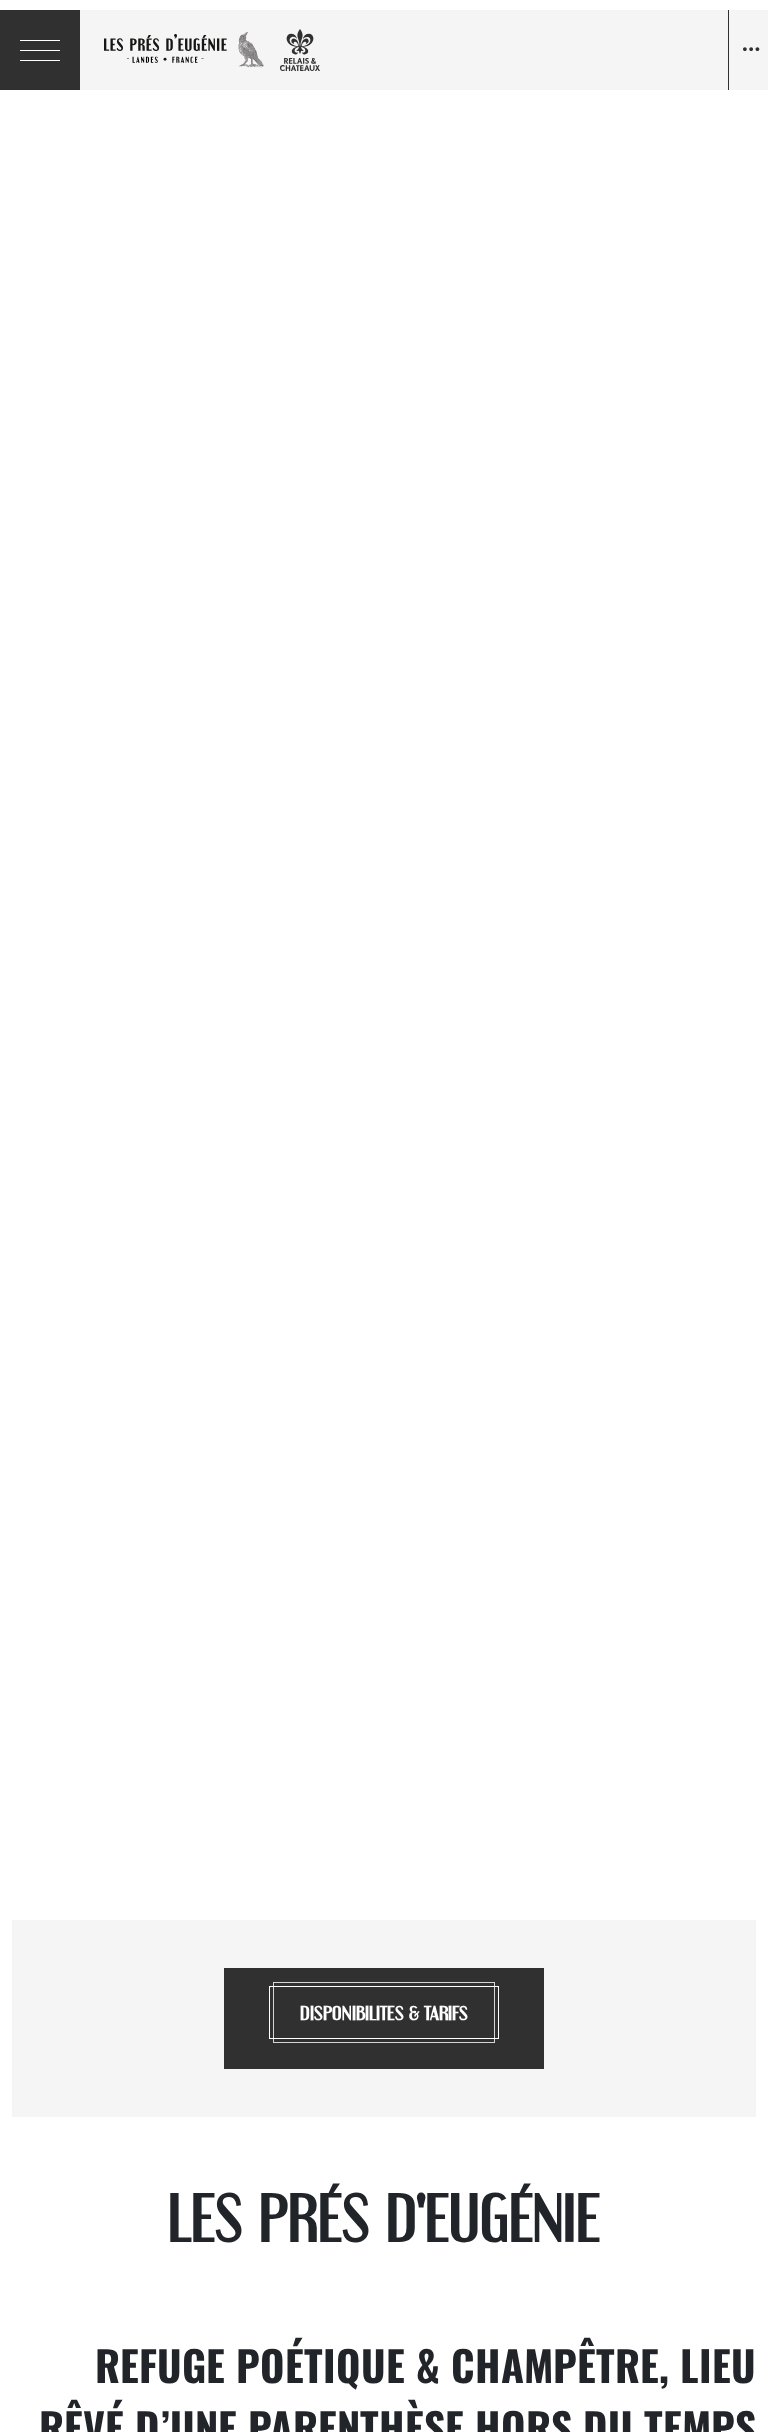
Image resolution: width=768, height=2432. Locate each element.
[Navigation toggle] (748, 50)
